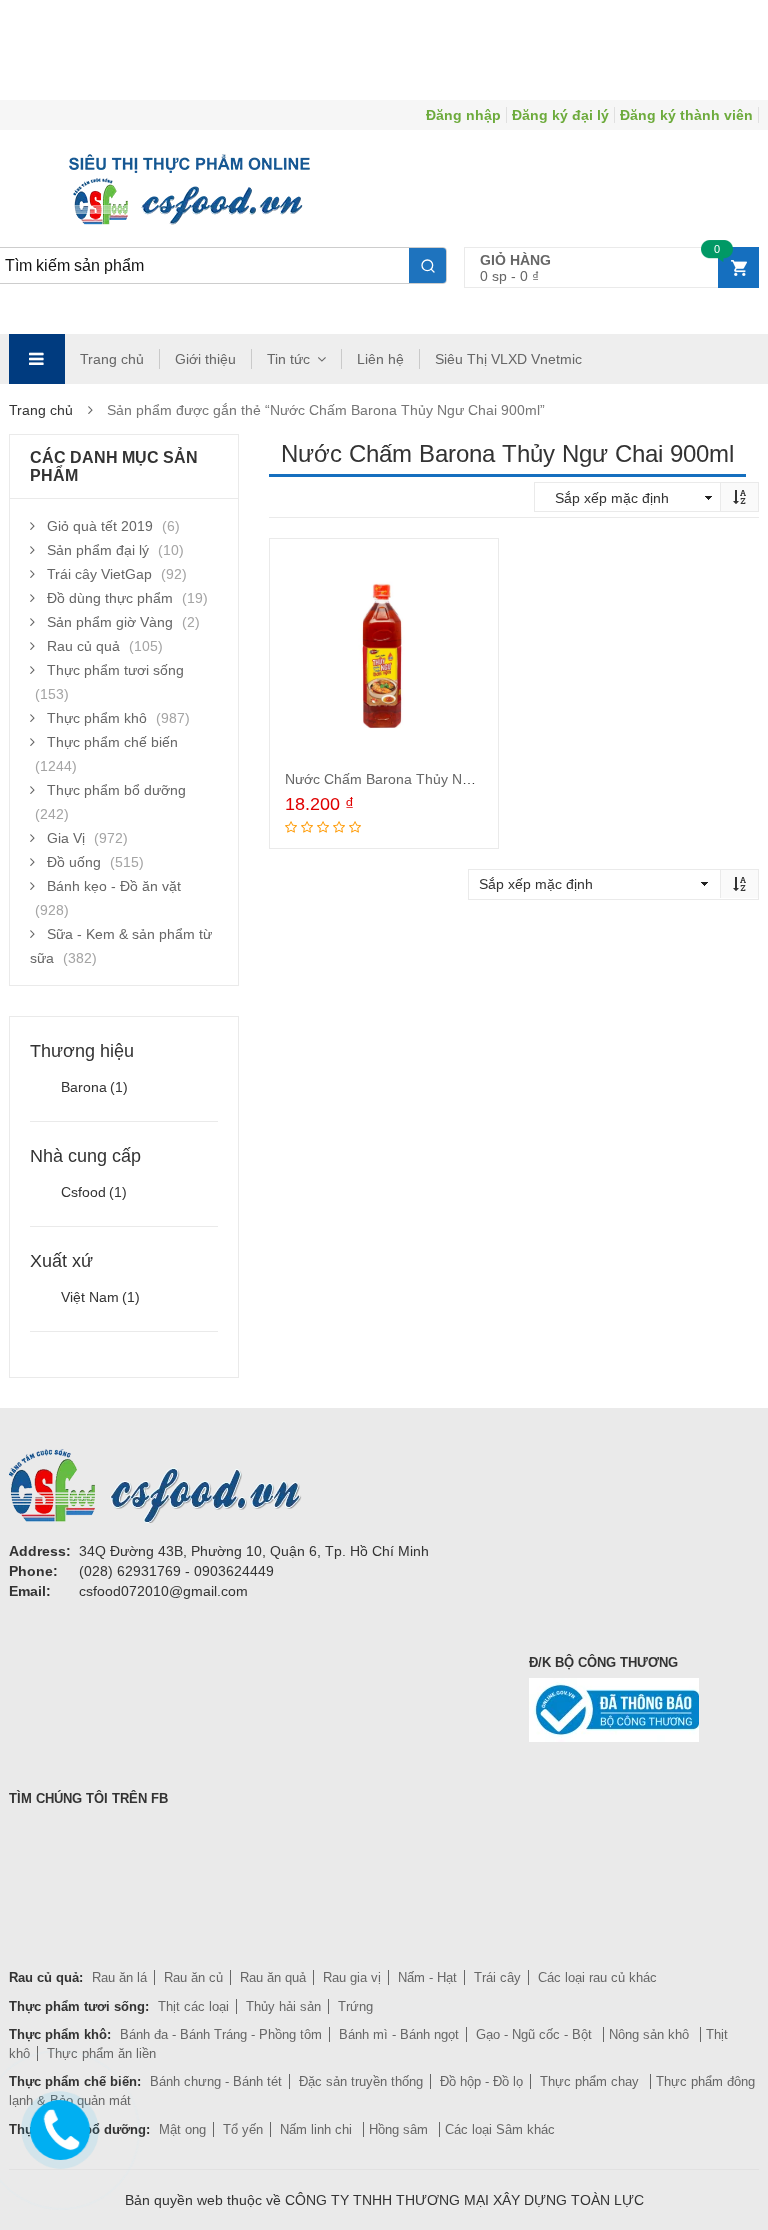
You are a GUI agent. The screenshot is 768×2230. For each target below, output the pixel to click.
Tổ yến (243, 2129)
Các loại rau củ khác (597, 1977)
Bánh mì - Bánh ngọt (399, 2034)
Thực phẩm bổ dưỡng (116, 790)
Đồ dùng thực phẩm (110, 598)
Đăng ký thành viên (686, 115)
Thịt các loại (193, 2006)
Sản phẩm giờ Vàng (110, 622)
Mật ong (182, 2129)
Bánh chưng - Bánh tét (216, 2081)
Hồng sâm (400, 2129)
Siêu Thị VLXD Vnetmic (508, 359)
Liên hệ (380, 359)
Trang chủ (112, 359)
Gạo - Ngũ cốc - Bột (536, 2034)
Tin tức (288, 359)
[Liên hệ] (57, 2126)
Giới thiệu (205, 359)
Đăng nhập (463, 115)
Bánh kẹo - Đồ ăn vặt (114, 886)
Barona (94, 1087)
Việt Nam (100, 1297)
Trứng (355, 2006)
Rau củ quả (83, 646)
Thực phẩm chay (591, 2081)
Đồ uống (74, 862)
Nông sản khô (651, 2034)
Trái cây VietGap (99, 574)
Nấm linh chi (318, 2129)
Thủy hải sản (283, 2006)
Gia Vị (66, 838)
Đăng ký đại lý (560, 115)
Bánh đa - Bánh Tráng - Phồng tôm (221, 2034)
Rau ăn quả (273, 1977)
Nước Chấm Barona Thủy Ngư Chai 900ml (420, 779)
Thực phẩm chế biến (112, 742)
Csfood (94, 1192)
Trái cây (497, 1977)
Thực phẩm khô (97, 718)
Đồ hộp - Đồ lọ (481, 2081)
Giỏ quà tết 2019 (100, 526)
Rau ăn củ (193, 1977)
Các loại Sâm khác (500, 2129)
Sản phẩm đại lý (98, 550)
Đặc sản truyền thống (361, 2081)
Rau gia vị (352, 1977)
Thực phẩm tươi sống (115, 670)
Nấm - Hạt (427, 1977)
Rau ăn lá (119, 1977)
